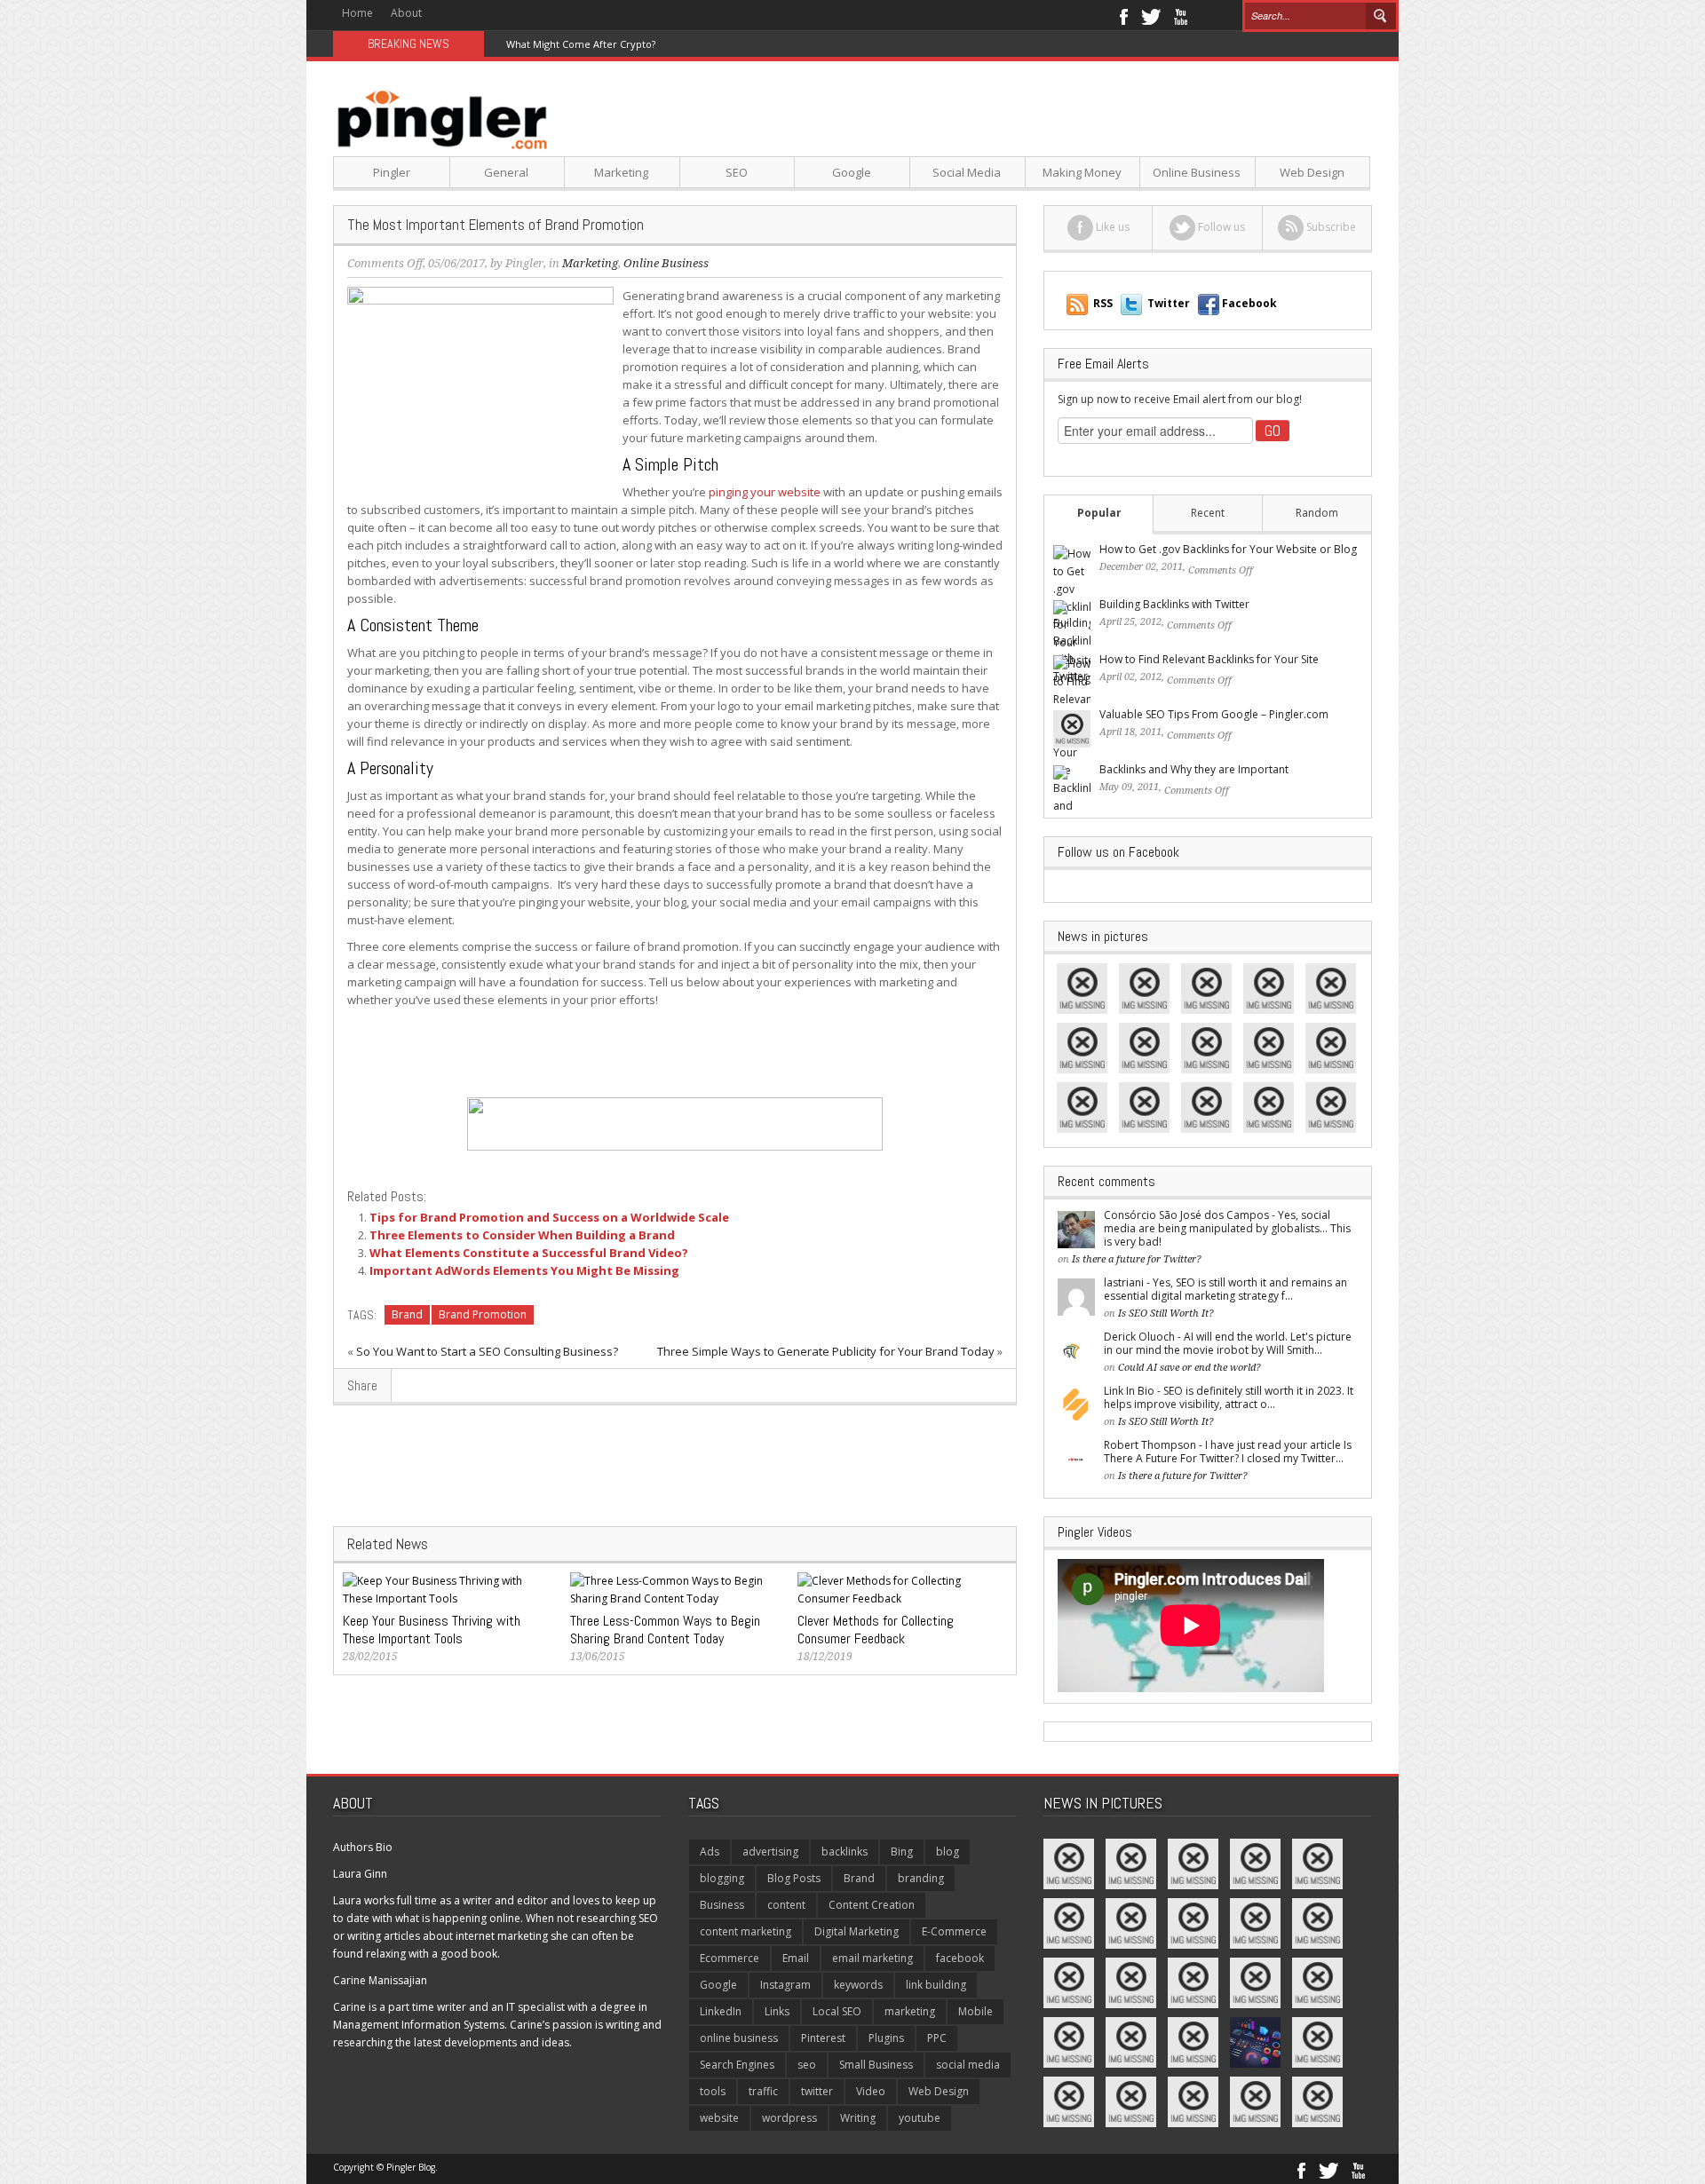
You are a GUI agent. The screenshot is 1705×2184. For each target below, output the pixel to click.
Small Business (876, 2065)
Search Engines (737, 2065)
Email (796, 1958)
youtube (920, 2118)
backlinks (845, 1852)
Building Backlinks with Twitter (1174, 604)
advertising (770, 1852)
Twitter (1151, 15)
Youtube (1181, 15)
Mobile (975, 2011)
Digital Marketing (856, 1931)
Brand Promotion (483, 1314)
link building (936, 1985)
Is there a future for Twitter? (1137, 1259)
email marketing (872, 1958)
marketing (910, 2011)
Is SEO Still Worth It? (1166, 1314)
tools (713, 2091)
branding (921, 1878)
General (506, 172)
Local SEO (837, 2011)
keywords (858, 1985)
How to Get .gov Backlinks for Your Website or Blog (1228, 549)
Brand (407, 1314)
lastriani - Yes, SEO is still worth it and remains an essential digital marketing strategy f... (1225, 1289)
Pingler (392, 172)
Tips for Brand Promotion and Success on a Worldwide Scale (549, 1217)
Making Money (1082, 172)
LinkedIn (721, 2011)
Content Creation (872, 1905)
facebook (960, 1958)
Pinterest (823, 2038)
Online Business (1197, 172)
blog (948, 1852)
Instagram (785, 1985)
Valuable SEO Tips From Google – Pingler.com (1214, 714)
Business (722, 1905)
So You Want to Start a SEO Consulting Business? (487, 1351)
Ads (710, 1852)
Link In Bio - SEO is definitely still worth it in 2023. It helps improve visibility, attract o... (1229, 1397)
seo (807, 2065)
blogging (722, 1878)
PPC (937, 2038)
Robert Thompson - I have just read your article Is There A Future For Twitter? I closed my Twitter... (1228, 1452)
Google (852, 172)
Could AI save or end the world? (1190, 1368)
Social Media (967, 172)
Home (357, 13)
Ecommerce (730, 1958)
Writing (858, 2118)
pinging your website (765, 492)
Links (777, 2011)
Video (871, 2091)
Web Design (1312, 172)
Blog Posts (794, 1878)
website (719, 2118)
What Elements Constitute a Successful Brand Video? (529, 1253)
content (786, 1905)
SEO (737, 172)
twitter (817, 2091)
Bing (902, 1852)
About (406, 13)
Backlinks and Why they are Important (1194, 769)
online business (739, 2038)
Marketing (621, 172)
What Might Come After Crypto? (581, 44)
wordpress (789, 2118)
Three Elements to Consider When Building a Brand (522, 1235)
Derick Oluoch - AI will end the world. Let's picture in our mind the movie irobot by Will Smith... (1228, 1343)
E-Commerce (954, 1931)
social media (968, 2065)
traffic (763, 2091)
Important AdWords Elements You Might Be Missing (524, 1270)
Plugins (886, 2038)
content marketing (745, 1931)
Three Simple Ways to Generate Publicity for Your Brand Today (826, 1351)
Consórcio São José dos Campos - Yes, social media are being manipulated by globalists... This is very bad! (1227, 1228)
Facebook (1123, 15)
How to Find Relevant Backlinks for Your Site (1209, 659)
